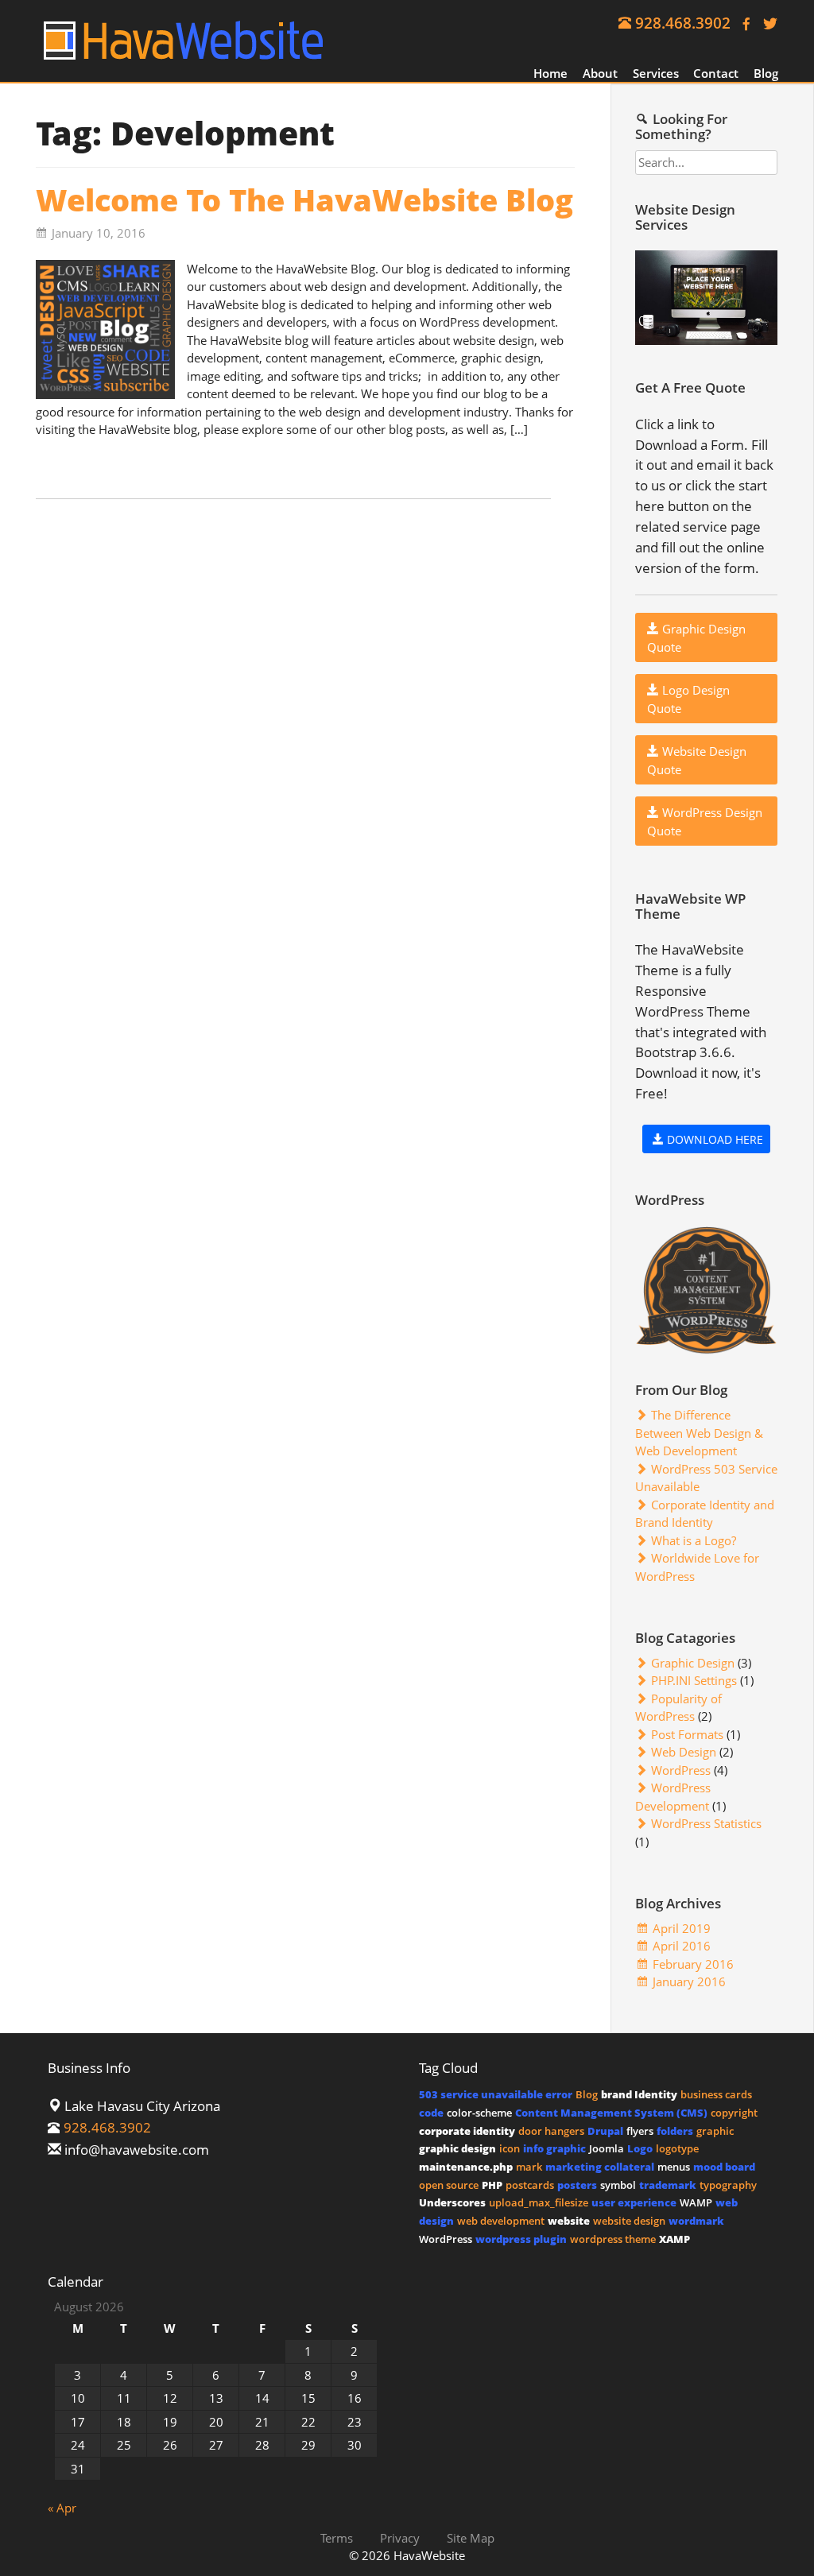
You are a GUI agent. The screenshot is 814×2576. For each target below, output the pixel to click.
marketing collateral (600, 2167)
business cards (716, 2094)
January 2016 (689, 1981)
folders (675, 2131)
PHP (492, 2185)
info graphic (554, 2148)
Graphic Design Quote (696, 638)
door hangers (551, 2131)
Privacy (400, 2537)
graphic (715, 2131)
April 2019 (682, 1928)
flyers (640, 2131)
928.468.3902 (683, 23)
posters (577, 2185)
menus (674, 2167)
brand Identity (639, 2094)
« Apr (62, 2508)
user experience (634, 2202)
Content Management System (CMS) (611, 2113)
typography (728, 2185)
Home (550, 73)
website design (629, 2221)
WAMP (696, 2202)
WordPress (681, 1770)
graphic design (457, 2148)
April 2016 (682, 1946)
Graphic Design (693, 1663)
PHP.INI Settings (694, 1680)
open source (449, 2185)
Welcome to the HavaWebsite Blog (304, 200)
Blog (766, 73)
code (431, 2113)
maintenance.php (466, 2167)
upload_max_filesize (539, 2202)
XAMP (674, 2239)
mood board (724, 2167)
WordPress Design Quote (705, 821)
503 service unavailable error (496, 2094)
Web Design (684, 1752)
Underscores (452, 2202)
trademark (668, 2185)
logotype (677, 2148)
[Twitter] (766, 23)
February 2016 (693, 1964)
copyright (734, 2113)
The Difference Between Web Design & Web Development (699, 1433)
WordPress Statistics (706, 1823)
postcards (530, 2185)
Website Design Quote (697, 760)
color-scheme (479, 2113)
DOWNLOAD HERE (713, 1139)
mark (529, 2167)
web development (501, 2221)
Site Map (471, 2537)
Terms (337, 2537)
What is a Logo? (694, 1540)
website (569, 2221)
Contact (716, 73)
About (600, 73)
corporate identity (467, 2131)
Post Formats (687, 1734)
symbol (618, 2185)
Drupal (605, 2131)
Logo (640, 2148)
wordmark (696, 2221)
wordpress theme (613, 2239)
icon (510, 2148)
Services (656, 73)
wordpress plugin (521, 2239)
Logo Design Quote (688, 699)
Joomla (607, 2148)
